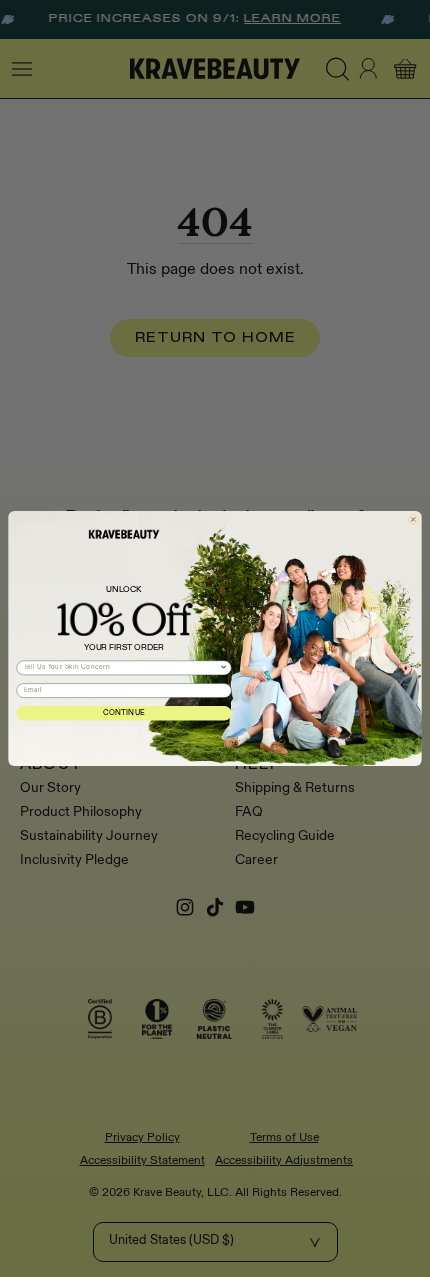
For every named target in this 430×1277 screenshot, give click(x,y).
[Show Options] (224, 668)
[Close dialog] (413, 519)
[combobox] (122, 668)
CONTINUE (124, 713)
